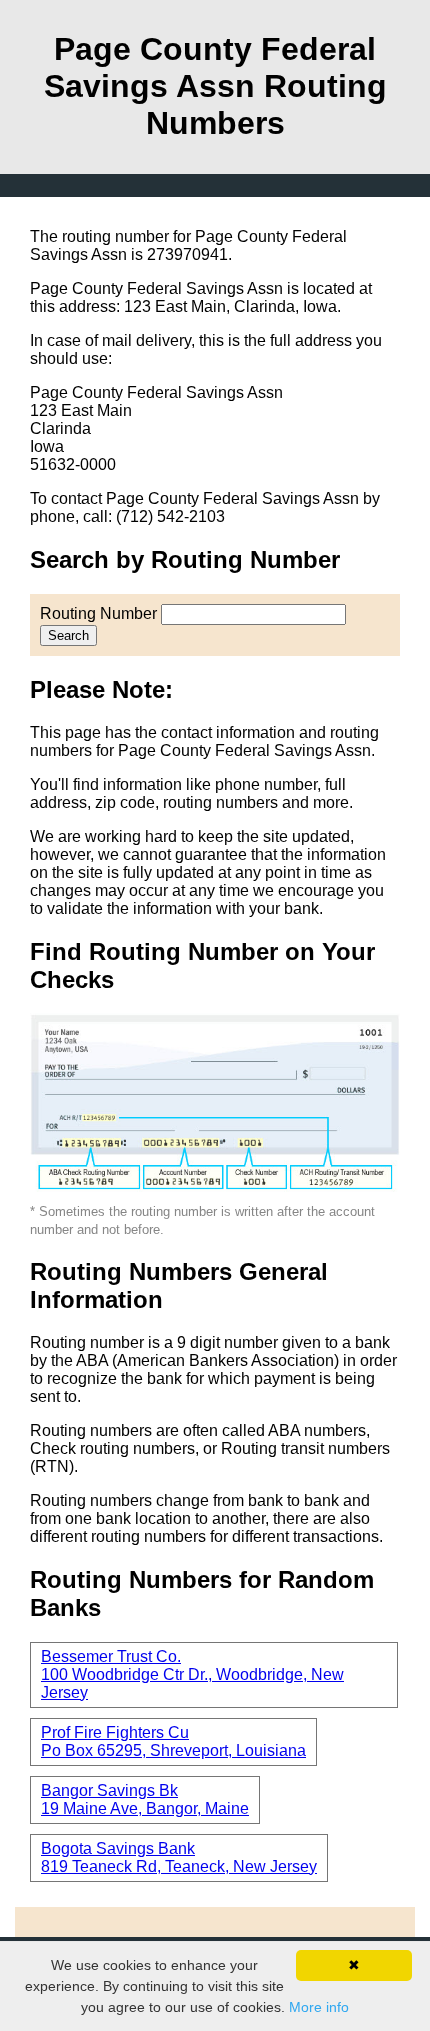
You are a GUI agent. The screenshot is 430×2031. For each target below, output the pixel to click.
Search (68, 635)
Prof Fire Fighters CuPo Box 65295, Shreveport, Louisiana (173, 1741)
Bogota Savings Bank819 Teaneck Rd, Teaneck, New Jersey (179, 1857)
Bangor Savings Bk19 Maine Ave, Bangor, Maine (145, 1799)
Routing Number (98, 613)
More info (319, 2007)
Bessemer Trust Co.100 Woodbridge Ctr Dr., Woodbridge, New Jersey (192, 1674)
